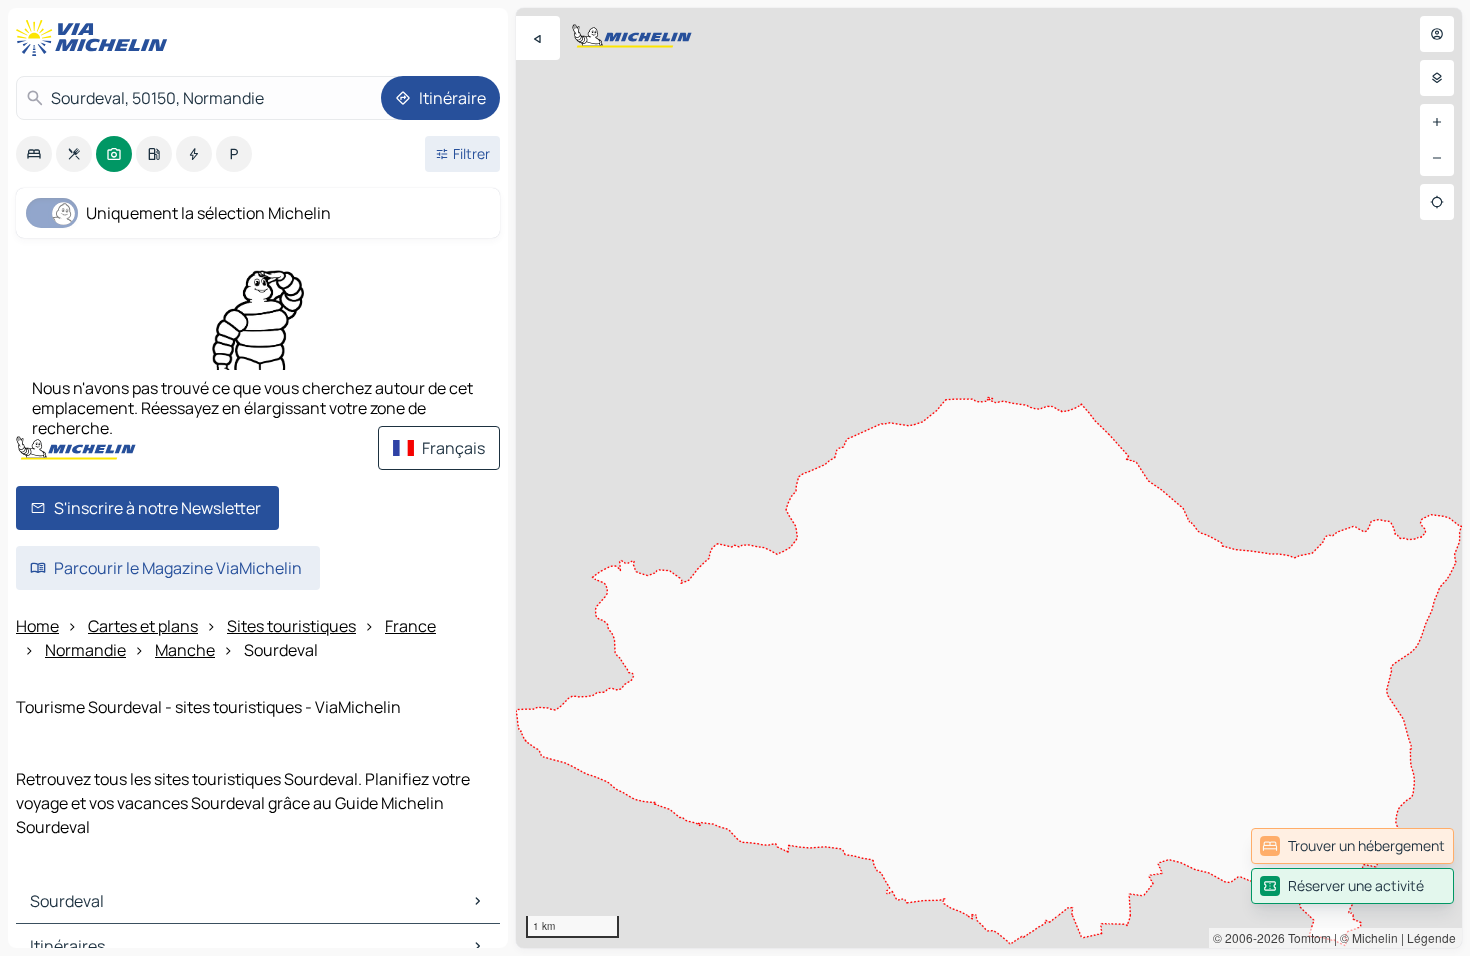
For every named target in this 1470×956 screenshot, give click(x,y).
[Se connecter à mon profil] (1437, 34)
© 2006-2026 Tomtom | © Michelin (1305, 937)
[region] (989, 478)
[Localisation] (1437, 202)
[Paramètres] (1437, 78)
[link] (1352, 846)
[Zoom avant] (1437, 122)
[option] (34, 154)
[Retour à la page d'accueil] (96, 38)
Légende (1431, 937)
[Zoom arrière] (1437, 158)
